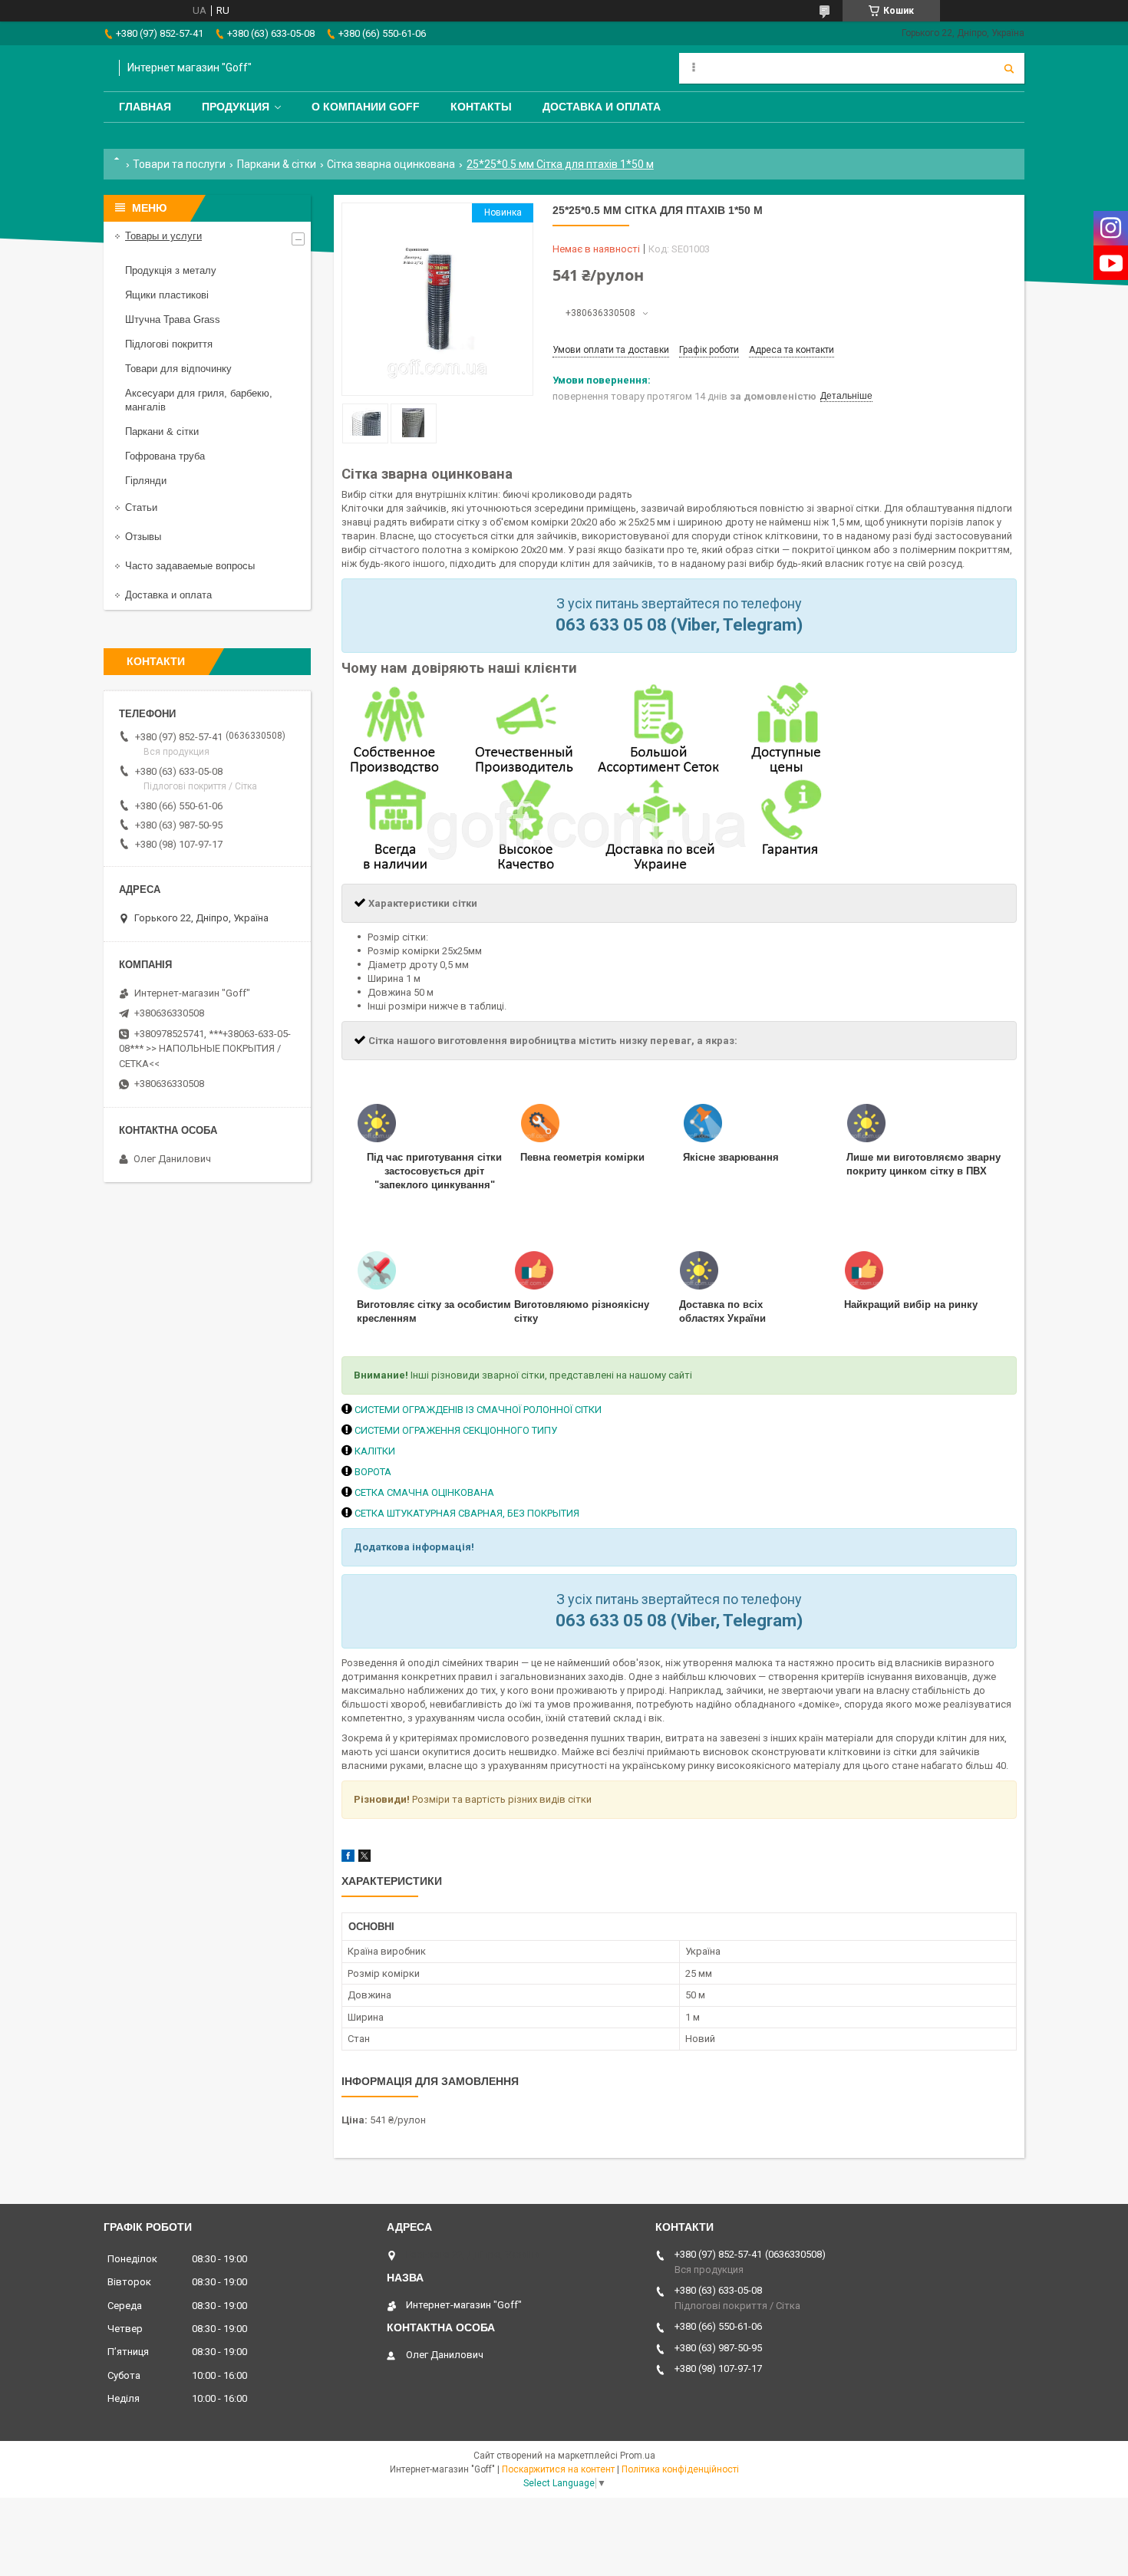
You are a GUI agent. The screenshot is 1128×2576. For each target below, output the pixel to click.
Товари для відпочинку (178, 369)
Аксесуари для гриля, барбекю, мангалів (199, 400)
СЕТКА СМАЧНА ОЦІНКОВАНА (424, 1492)
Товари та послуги (179, 164)
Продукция (236, 107)
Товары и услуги (163, 236)
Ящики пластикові (167, 295)
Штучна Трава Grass (173, 320)
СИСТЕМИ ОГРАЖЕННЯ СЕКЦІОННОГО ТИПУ (456, 1430)
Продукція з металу (171, 270)
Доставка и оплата (602, 107)
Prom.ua (638, 2456)
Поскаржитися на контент (558, 2469)
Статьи (141, 507)
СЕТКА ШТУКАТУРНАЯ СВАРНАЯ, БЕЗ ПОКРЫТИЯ (467, 1513)
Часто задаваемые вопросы (190, 566)
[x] (364, 1858)
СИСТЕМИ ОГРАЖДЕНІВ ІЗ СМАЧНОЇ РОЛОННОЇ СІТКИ (478, 1410)
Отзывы (143, 537)
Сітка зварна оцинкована (391, 164)
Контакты (481, 107)
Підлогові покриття (169, 344)
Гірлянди (146, 481)
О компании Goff (366, 107)
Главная (145, 107)
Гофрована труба (165, 456)
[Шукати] (1009, 68)
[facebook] (348, 1858)
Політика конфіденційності (680, 2469)
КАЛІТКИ (375, 1451)
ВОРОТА (373, 1472)
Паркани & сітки (277, 164)
